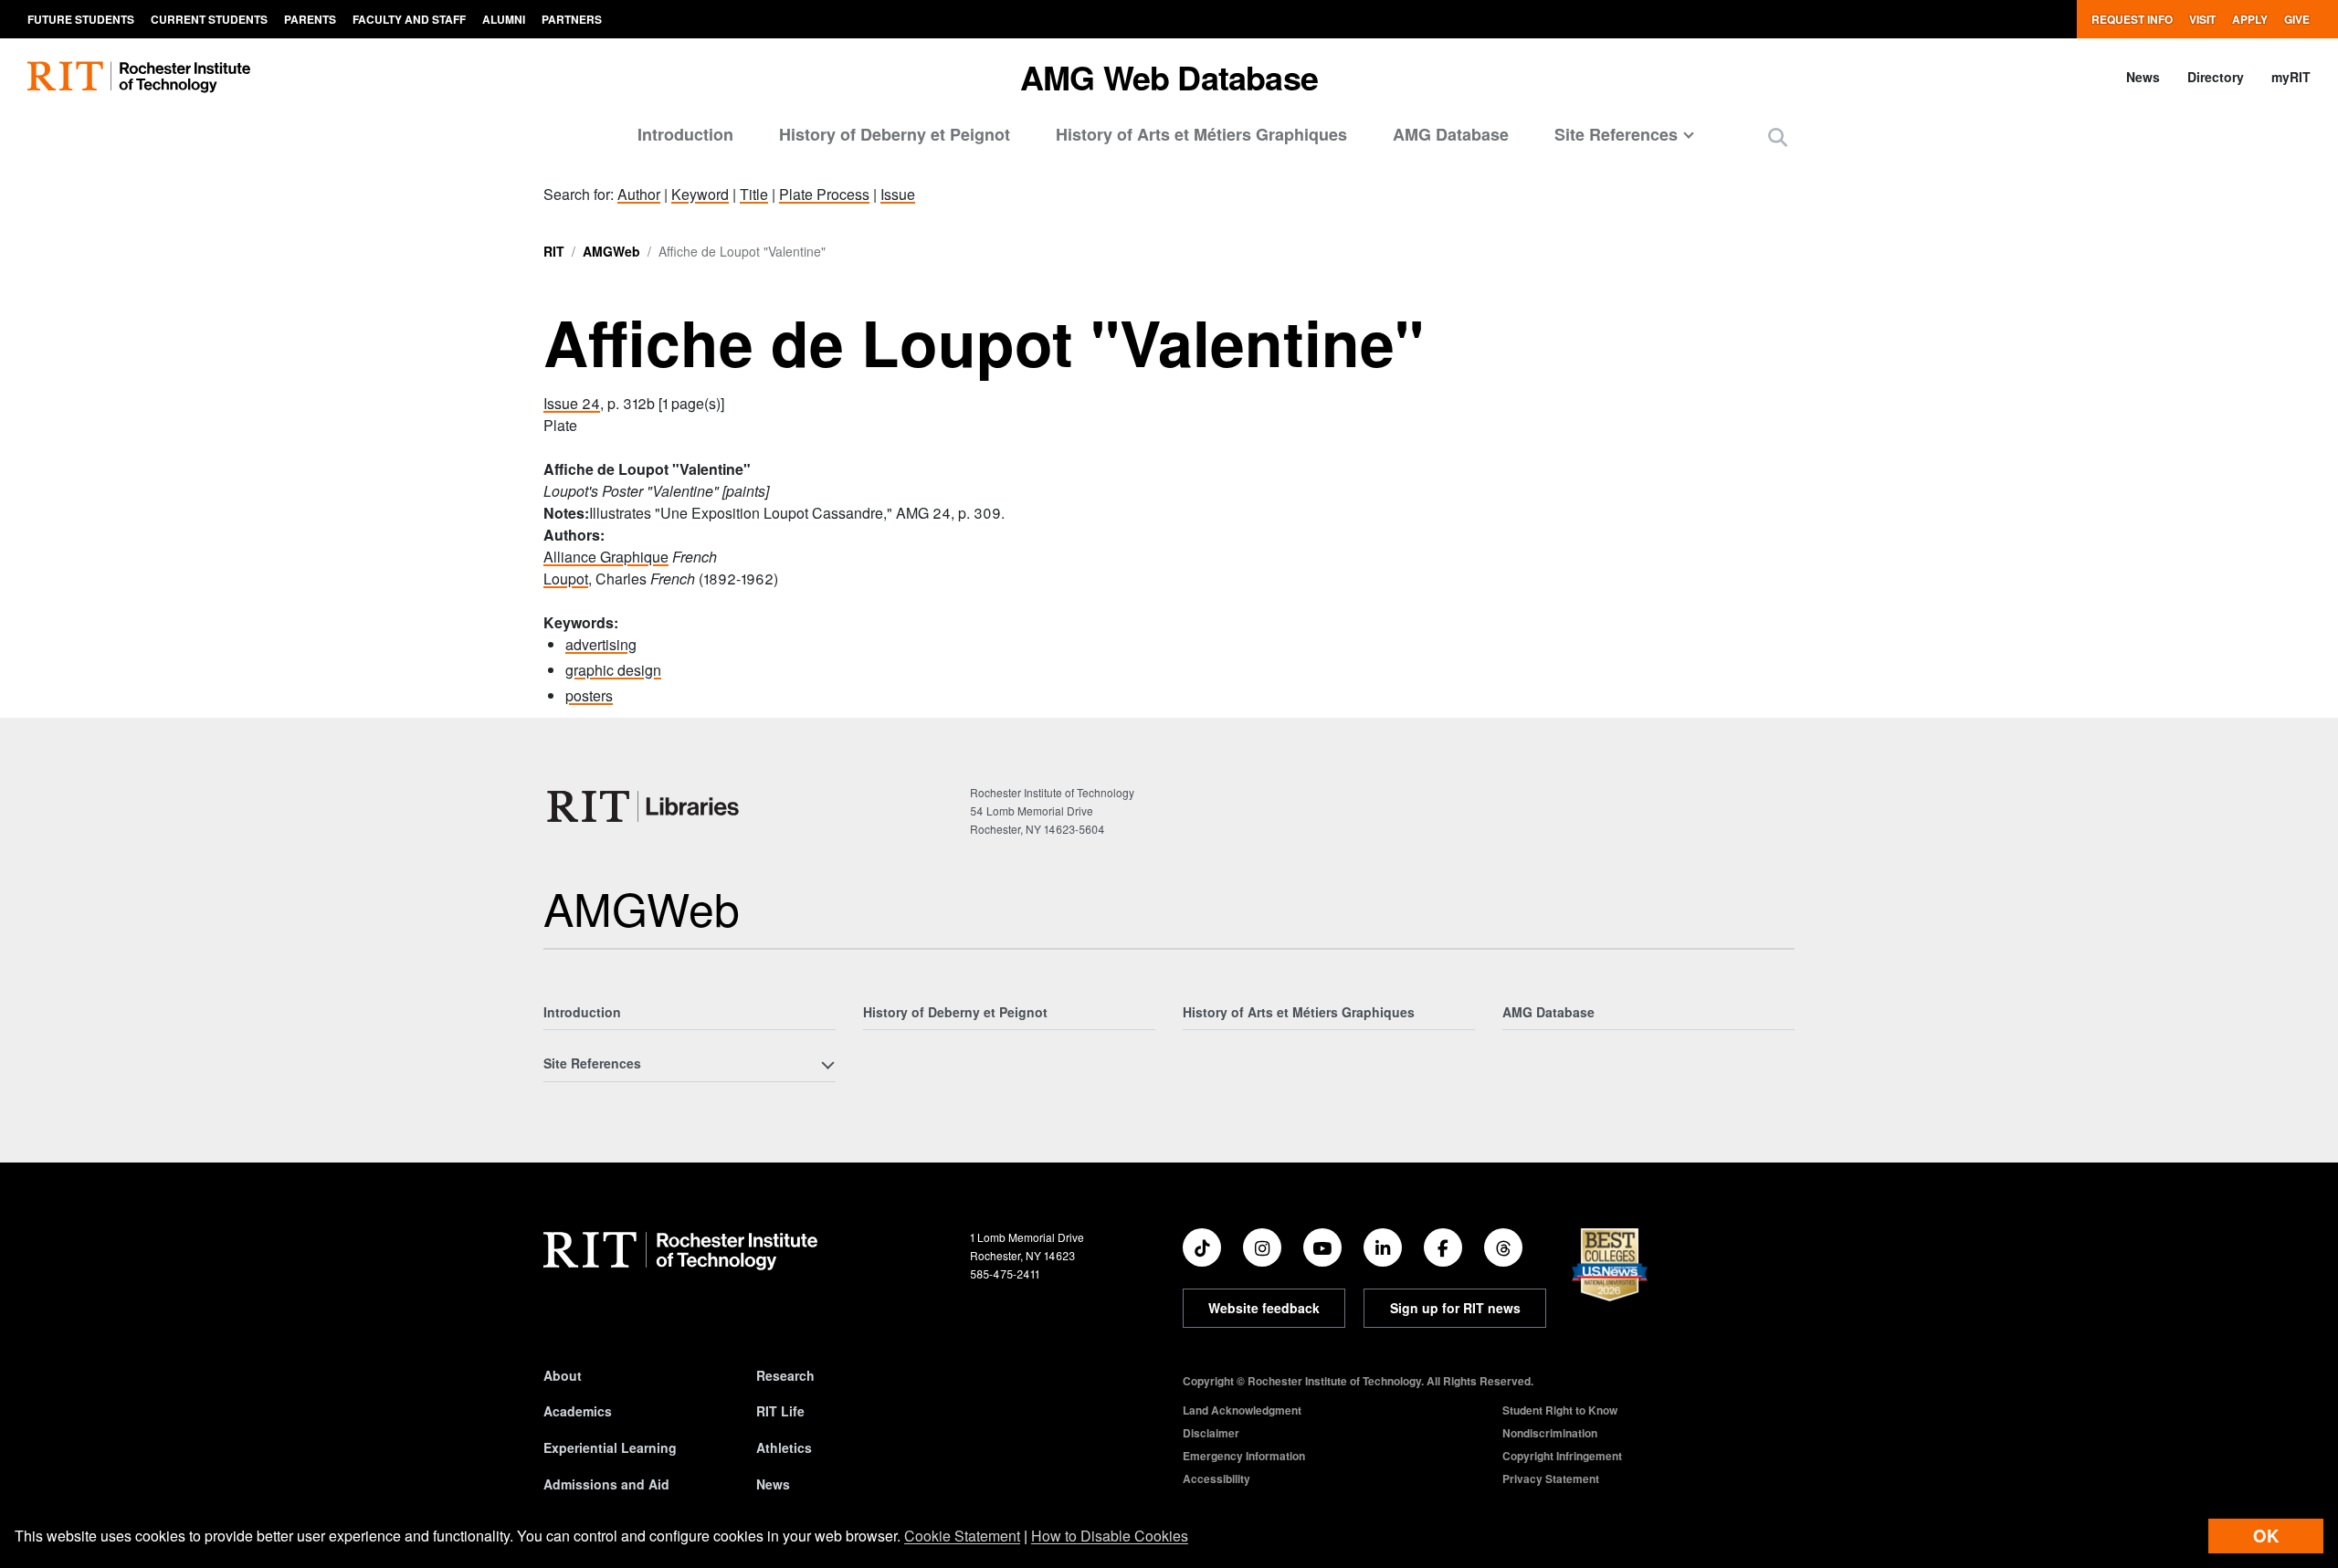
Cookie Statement (962, 1536)
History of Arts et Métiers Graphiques (1201, 134)
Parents (310, 19)
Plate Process (824, 194)
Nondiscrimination (1550, 1433)
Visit (2202, 19)
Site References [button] (1616, 134)
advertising (601, 644)
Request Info (2132, 19)
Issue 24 (572, 403)
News (2143, 77)
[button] (1778, 137)
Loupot (566, 579)
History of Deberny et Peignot (895, 134)
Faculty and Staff (409, 19)
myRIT (2291, 77)
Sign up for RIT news (1455, 1308)
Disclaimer (1211, 1433)
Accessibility (1216, 1479)
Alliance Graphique (606, 557)
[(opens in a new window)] (1202, 1247)
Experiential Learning (610, 1447)
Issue (898, 194)
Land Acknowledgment (1242, 1410)
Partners (572, 19)
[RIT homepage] (139, 77)
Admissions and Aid (606, 1484)
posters (589, 695)
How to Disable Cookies (1110, 1536)
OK (2266, 1536)
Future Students (81, 19)
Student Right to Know (1560, 1410)
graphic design (613, 670)
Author (639, 194)
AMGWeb (611, 251)
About (563, 1375)
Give (2297, 19)
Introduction (685, 134)
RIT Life (780, 1411)
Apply (2250, 19)
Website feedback (1264, 1308)
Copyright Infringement (1562, 1456)
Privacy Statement (1551, 1479)
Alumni (504, 19)
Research (785, 1375)
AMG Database (1451, 134)
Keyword (700, 194)
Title (754, 194)
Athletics (784, 1447)
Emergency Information (1244, 1456)
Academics (578, 1411)
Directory (2216, 77)
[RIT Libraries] (645, 806)
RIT (554, 251)
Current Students (209, 19)
